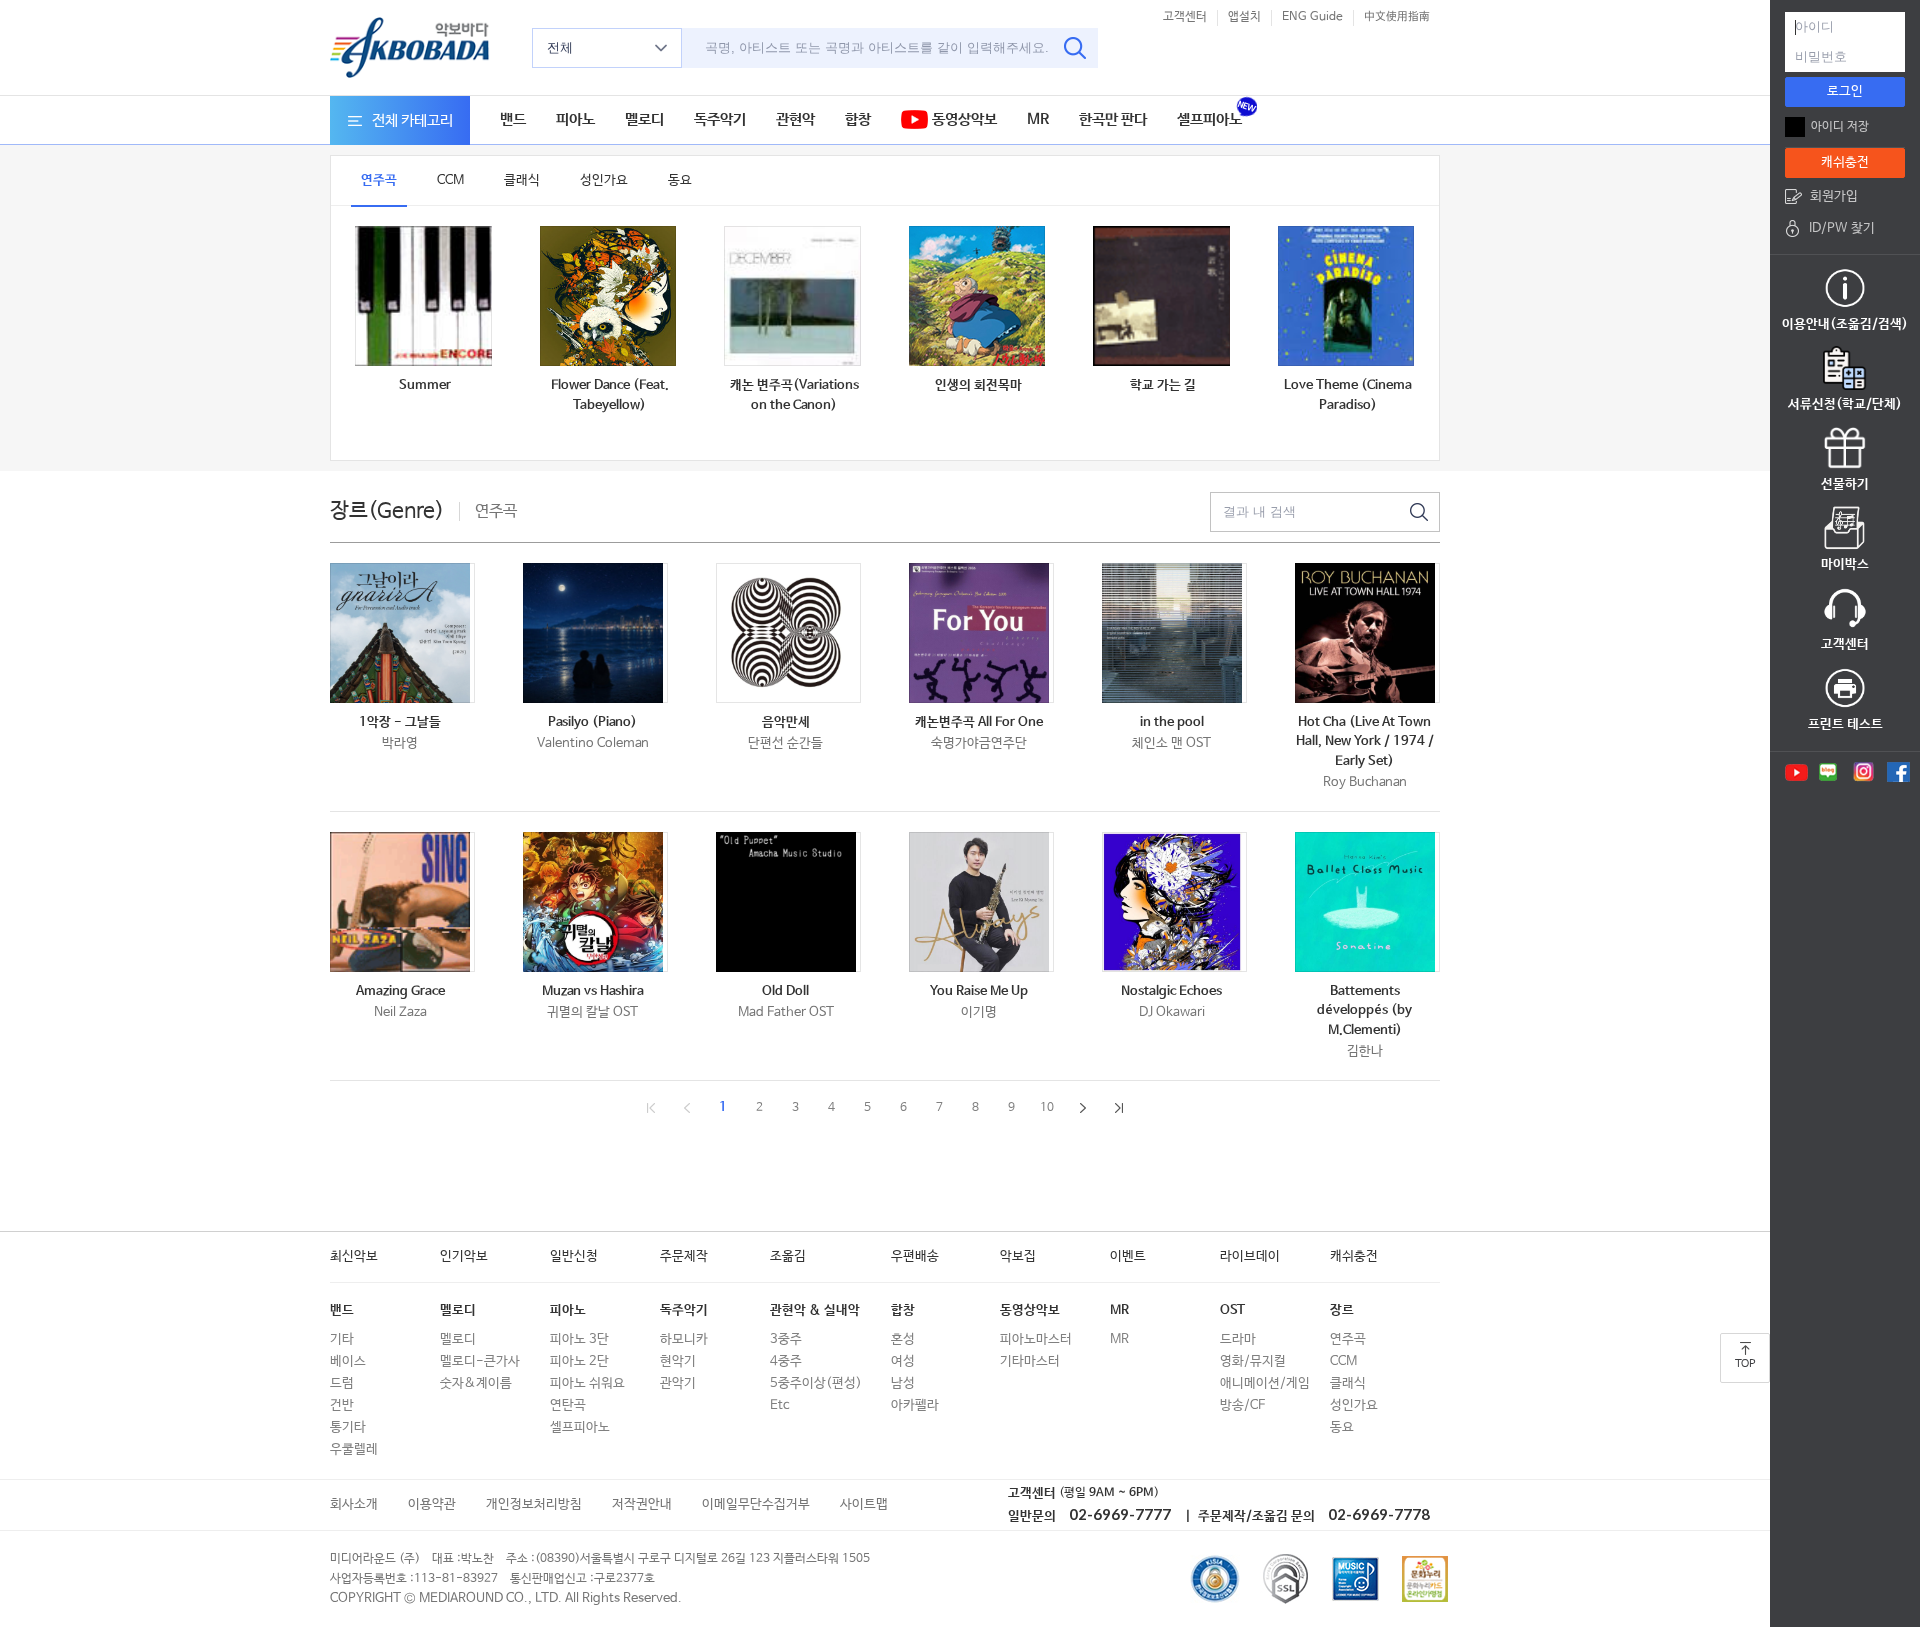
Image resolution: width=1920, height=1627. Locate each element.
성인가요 (604, 180)
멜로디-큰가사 (480, 1361)
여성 (903, 1361)
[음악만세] (788, 633)
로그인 (1845, 91)
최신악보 (354, 1256)
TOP (1745, 1364)
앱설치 (1244, 17)
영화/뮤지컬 (1253, 1361)
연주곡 (379, 180)
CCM (450, 180)
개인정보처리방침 (534, 1504)
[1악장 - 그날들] (402, 633)
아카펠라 (915, 1405)
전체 (560, 47)
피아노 (575, 119)
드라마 (1238, 1339)
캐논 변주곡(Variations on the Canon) (794, 395)
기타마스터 (1030, 1361)
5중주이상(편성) (816, 1383)
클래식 (522, 180)
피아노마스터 (1036, 1339)
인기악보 (464, 1256)
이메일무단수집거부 (756, 1504)
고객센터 (1185, 17)
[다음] (1083, 1119)
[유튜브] (1795, 772)
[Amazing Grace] (402, 902)
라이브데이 (1250, 1256)
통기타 (348, 1427)
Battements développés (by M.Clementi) (1364, 1011)
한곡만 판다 (1113, 119)
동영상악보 (962, 119)
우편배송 (915, 1256)
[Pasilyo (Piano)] (595, 633)
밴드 (513, 119)
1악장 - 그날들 (400, 722)
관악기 (678, 1383)
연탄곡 (568, 1405)
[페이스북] (1898, 772)
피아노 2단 (579, 1361)
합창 (858, 119)
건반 (342, 1405)
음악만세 (786, 722)
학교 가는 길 (1163, 385)
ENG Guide (1312, 17)
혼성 (903, 1339)
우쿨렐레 (354, 1449)
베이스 (348, 1361)
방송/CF (1242, 1405)
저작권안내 (642, 1504)
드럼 (342, 1383)
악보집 (1018, 1256)
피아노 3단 (579, 1339)
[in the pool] (1174, 633)
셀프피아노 (1209, 119)
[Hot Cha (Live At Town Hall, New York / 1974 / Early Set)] (1367, 633)
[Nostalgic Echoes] (1174, 902)
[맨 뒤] (1119, 1119)
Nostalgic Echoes (1171, 991)
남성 (903, 1383)
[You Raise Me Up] (981, 902)
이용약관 (432, 1504)
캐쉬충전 (1354, 1256)
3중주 (786, 1339)
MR (1038, 119)
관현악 (795, 119)
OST (1232, 1310)
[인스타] (1863, 772)
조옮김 (788, 1256)
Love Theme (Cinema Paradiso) (1348, 395)
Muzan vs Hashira (593, 991)
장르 (1342, 1310)
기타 (342, 1339)
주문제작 (684, 1256)
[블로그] (1828, 772)
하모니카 (684, 1339)
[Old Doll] (788, 902)
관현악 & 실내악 (815, 1310)
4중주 (786, 1361)
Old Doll (785, 991)
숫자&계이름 (476, 1383)
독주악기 (720, 119)
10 (1047, 1108)
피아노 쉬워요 (587, 1383)
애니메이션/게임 (1265, 1383)
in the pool (1172, 722)
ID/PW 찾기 (1842, 228)
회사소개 (354, 1504)
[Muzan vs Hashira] (595, 902)
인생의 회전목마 (978, 385)
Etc (779, 1405)
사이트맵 (864, 1504)
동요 (680, 180)
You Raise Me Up (979, 991)
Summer (425, 385)
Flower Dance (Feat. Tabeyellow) (610, 395)
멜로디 (644, 119)
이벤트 (1128, 1256)
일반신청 (574, 1256)
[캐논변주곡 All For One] (981, 633)
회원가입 (1834, 196)
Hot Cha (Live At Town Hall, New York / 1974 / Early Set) (1365, 742)
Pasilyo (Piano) (592, 722)
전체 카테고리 (412, 120)
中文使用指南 (1397, 17)
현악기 (678, 1361)
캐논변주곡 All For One (979, 722)
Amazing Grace (400, 991)
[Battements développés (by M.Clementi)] (1367, 902)
